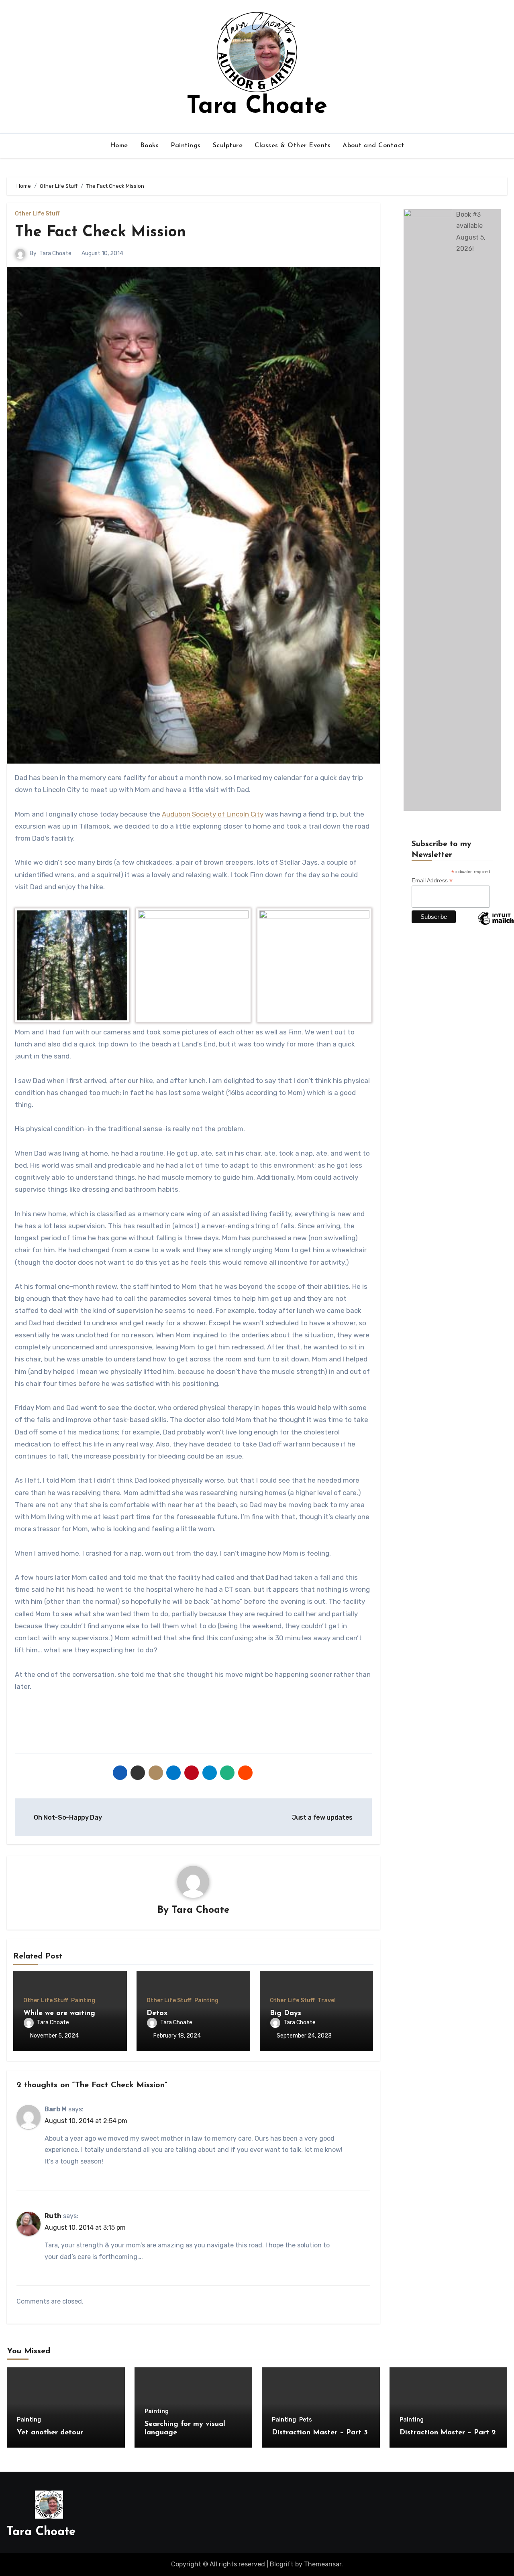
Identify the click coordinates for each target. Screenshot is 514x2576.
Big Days (286, 2013)
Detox (157, 2013)
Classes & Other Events (293, 146)
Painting (83, 2001)
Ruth (53, 2216)
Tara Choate (257, 107)
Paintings (186, 146)
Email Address (432, 881)
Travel (327, 2001)
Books (150, 146)
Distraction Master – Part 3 (320, 2433)
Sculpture (228, 146)
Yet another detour (50, 2433)
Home (119, 146)
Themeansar (323, 2564)
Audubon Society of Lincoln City (213, 814)
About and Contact (373, 146)
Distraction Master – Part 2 (448, 2433)
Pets (306, 2420)
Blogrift (282, 2564)
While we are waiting (59, 2013)
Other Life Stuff (37, 214)
